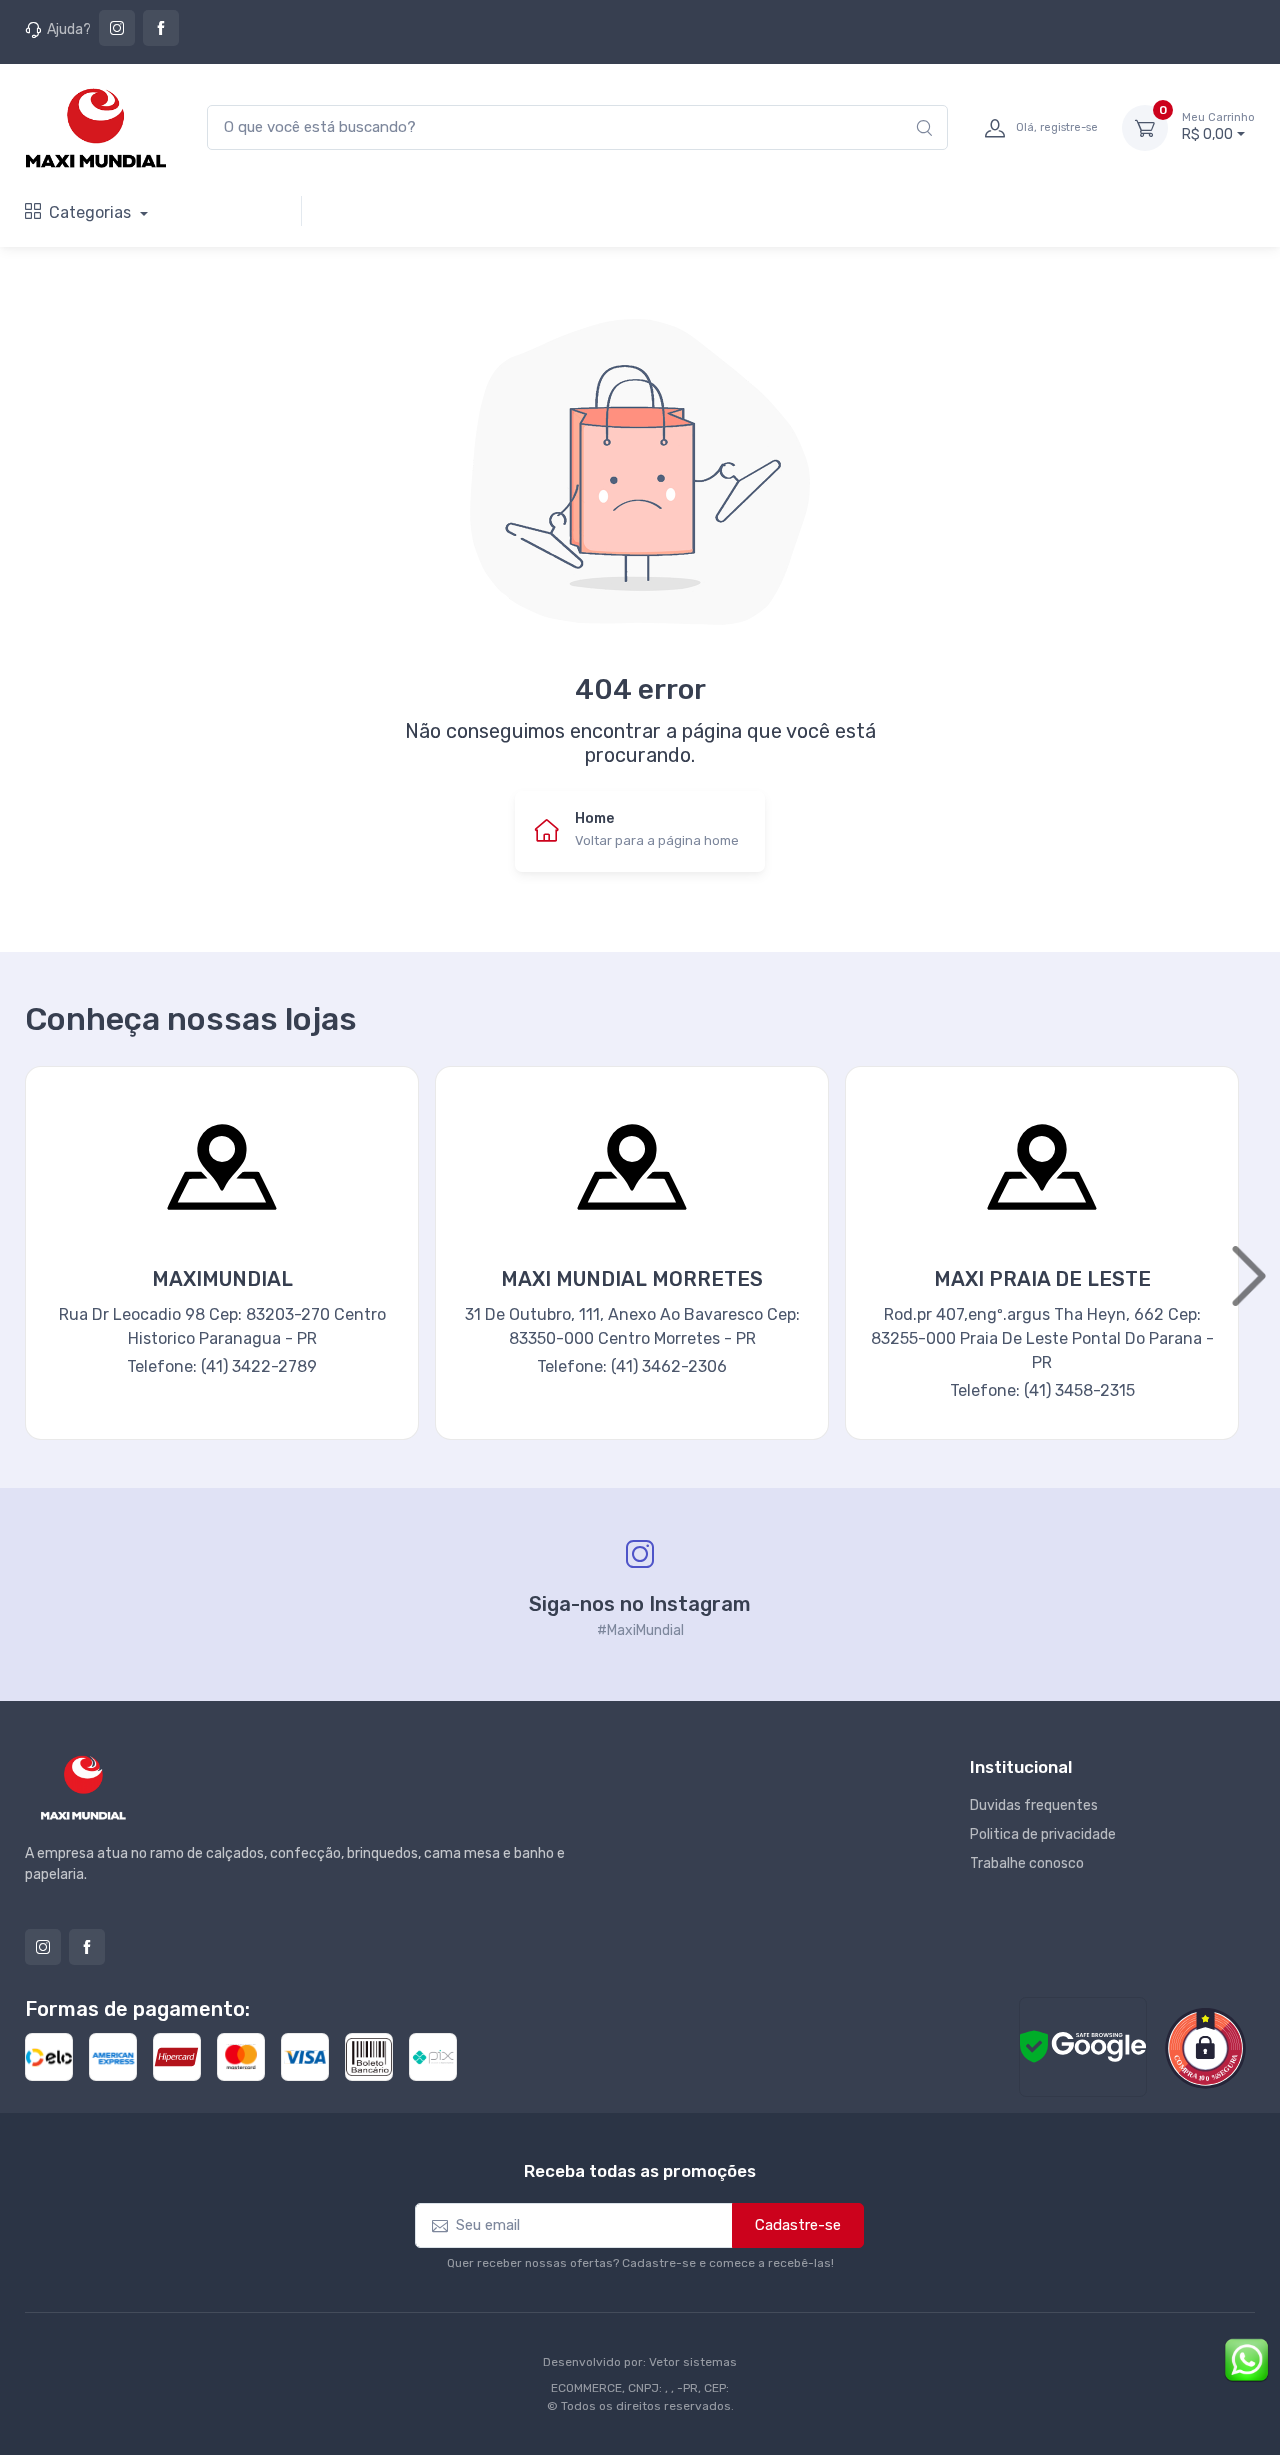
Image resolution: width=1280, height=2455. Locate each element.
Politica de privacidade (1043, 1834)
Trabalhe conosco (1027, 1863)
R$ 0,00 (1218, 127)
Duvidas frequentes (1034, 1805)
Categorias (92, 212)
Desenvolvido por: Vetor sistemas (640, 2362)
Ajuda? (69, 29)
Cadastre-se (798, 2225)
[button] (30, 1276)
